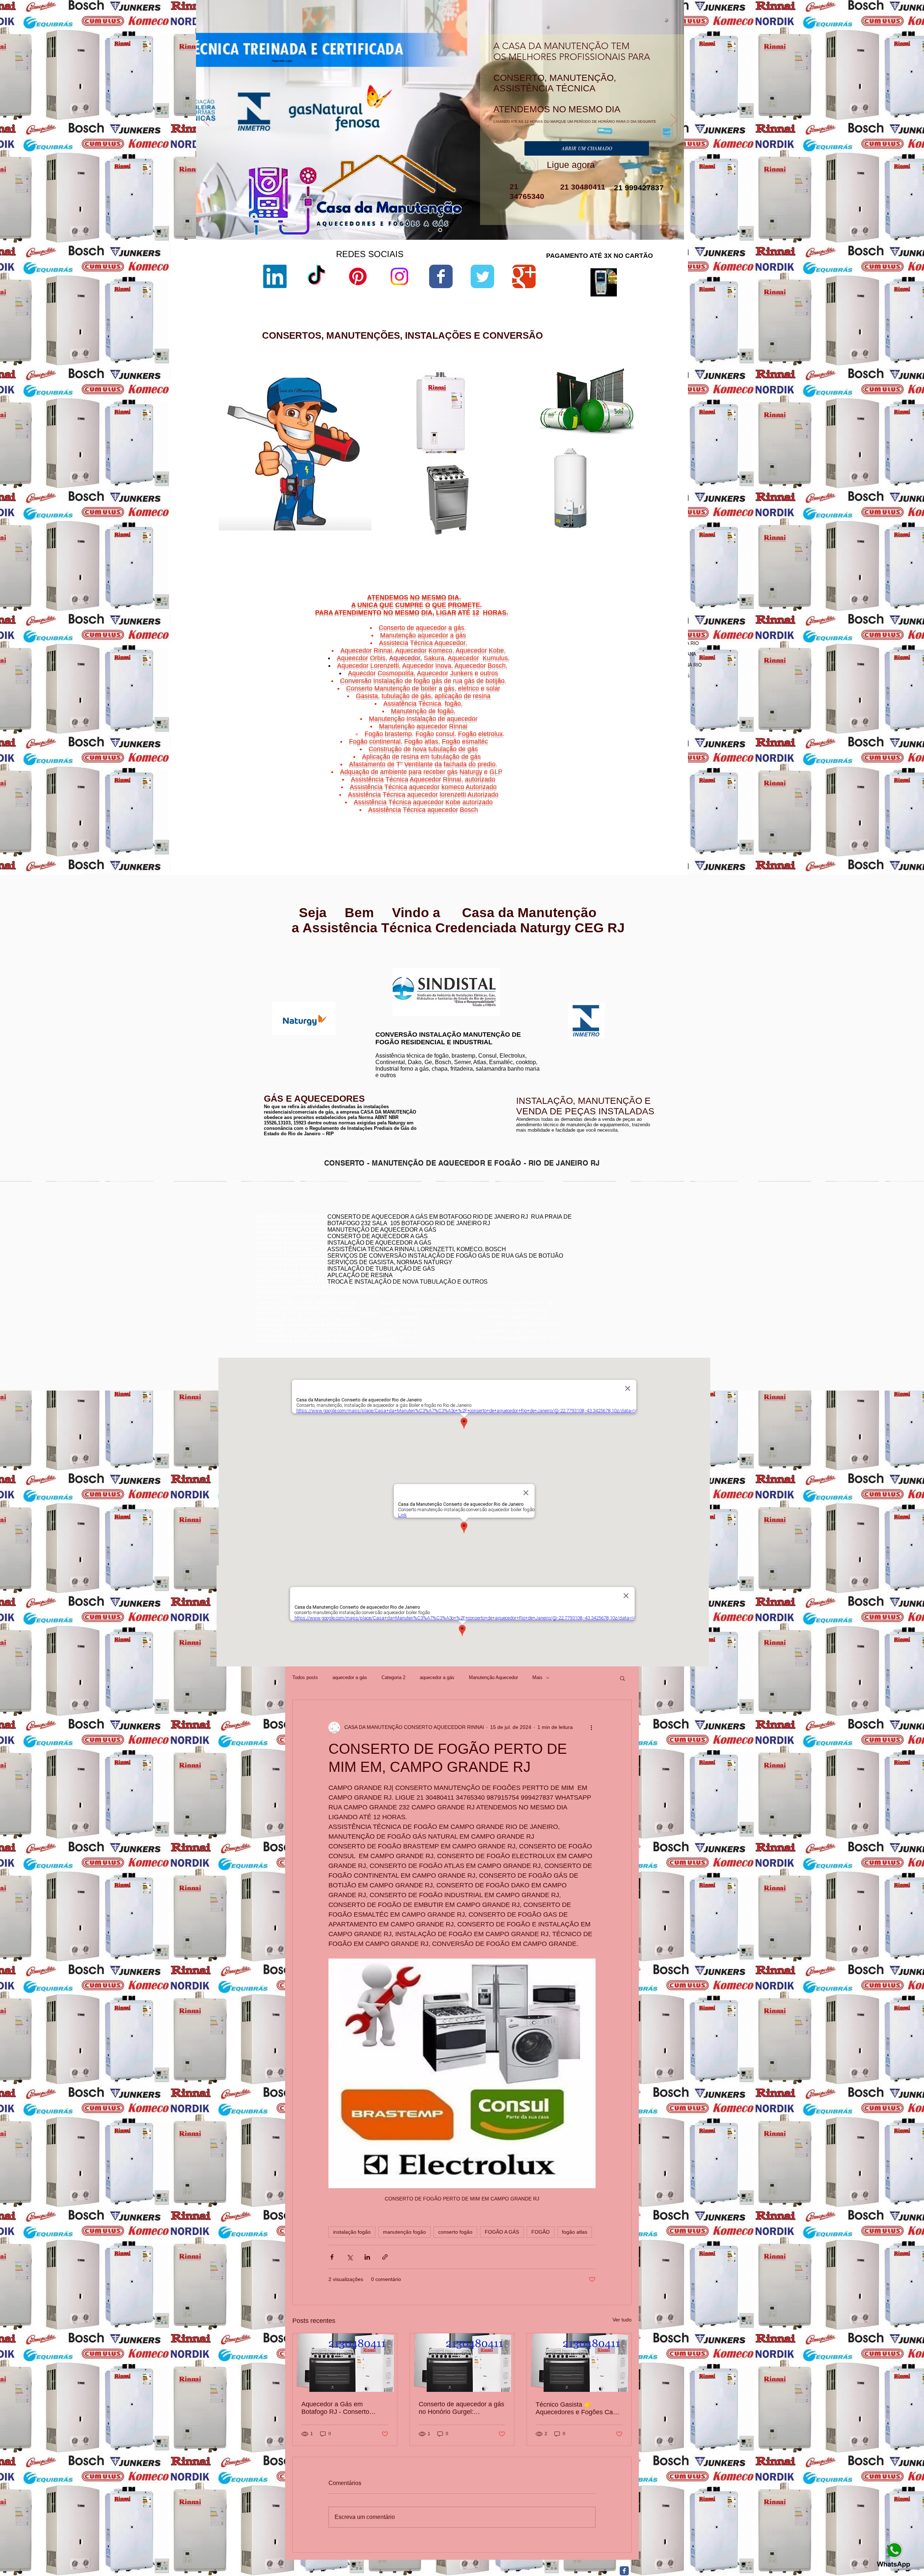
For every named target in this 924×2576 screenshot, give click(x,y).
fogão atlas (575, 2232)
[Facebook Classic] (624, 2571)
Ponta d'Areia (624, 810)
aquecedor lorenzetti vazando (538, 410)
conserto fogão (455, 2232)
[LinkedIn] (275, 276)
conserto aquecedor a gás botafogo (588, 1262)
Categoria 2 (393, 1677)
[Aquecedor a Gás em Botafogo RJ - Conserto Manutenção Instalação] (345, 2363)
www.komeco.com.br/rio (516, 968)
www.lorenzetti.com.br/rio (399, 964)
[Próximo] (674, 121)
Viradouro (622, 819)
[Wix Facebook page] (441, 276)
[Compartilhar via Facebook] (332, 2257)
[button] (622, 1678)
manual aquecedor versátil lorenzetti (545, 544)
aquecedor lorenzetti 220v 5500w (542, 550)
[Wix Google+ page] (524, 276)
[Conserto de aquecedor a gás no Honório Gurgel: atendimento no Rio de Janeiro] (462, 2363)
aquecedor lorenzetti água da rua (542, 538)
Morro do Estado (646, 806)
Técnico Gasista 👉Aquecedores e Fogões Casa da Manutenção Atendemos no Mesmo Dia (578, 2408)
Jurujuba (606, 806)
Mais (537, 1677)
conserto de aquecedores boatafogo (588, 1246)
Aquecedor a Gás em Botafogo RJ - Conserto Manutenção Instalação (335, 2408)
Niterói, (600, 797)
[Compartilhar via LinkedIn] (367, 2257)
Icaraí (664, 802)
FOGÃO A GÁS (502, 2232)
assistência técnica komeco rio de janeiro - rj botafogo (607, 1257)
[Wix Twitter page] (482, 276)
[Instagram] (399, 276)
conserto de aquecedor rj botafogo (586, 1235)
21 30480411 (582, 187)
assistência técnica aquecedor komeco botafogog (603, 1273)
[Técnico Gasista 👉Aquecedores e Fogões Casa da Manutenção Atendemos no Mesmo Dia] (579, 2363)
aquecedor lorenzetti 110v (534, 532)
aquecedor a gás (350, 1677)
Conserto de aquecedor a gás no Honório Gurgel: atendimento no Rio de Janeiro (461, 2408)
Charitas (602, 802)
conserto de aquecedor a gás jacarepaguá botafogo (604, 1251)
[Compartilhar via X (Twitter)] (350, 2257)
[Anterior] (206, 121)
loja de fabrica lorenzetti (532, 441)
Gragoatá (635, 802)
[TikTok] (316, 276)
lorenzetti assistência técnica (538, 416)
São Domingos (618, 815)
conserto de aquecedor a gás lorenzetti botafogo (601, 1268)
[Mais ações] (591, 1727)
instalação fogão (352, 2232)
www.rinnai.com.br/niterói (283, 961)
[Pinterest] (358, 276)
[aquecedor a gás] (440, 230)
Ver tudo (622, 2320)
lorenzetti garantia (526, 453)
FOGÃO (541, 2232)
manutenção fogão (404, 2232)
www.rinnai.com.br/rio (280, 955)
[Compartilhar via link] (385, 2257)
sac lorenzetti (522, 435)
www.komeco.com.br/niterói (520, 973)
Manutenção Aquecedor (493, 1677)
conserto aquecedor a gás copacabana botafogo (602, 1241)
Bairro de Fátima (638, 793)
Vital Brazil (657, 819)
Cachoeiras (619, 797)
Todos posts (305, 1677)
